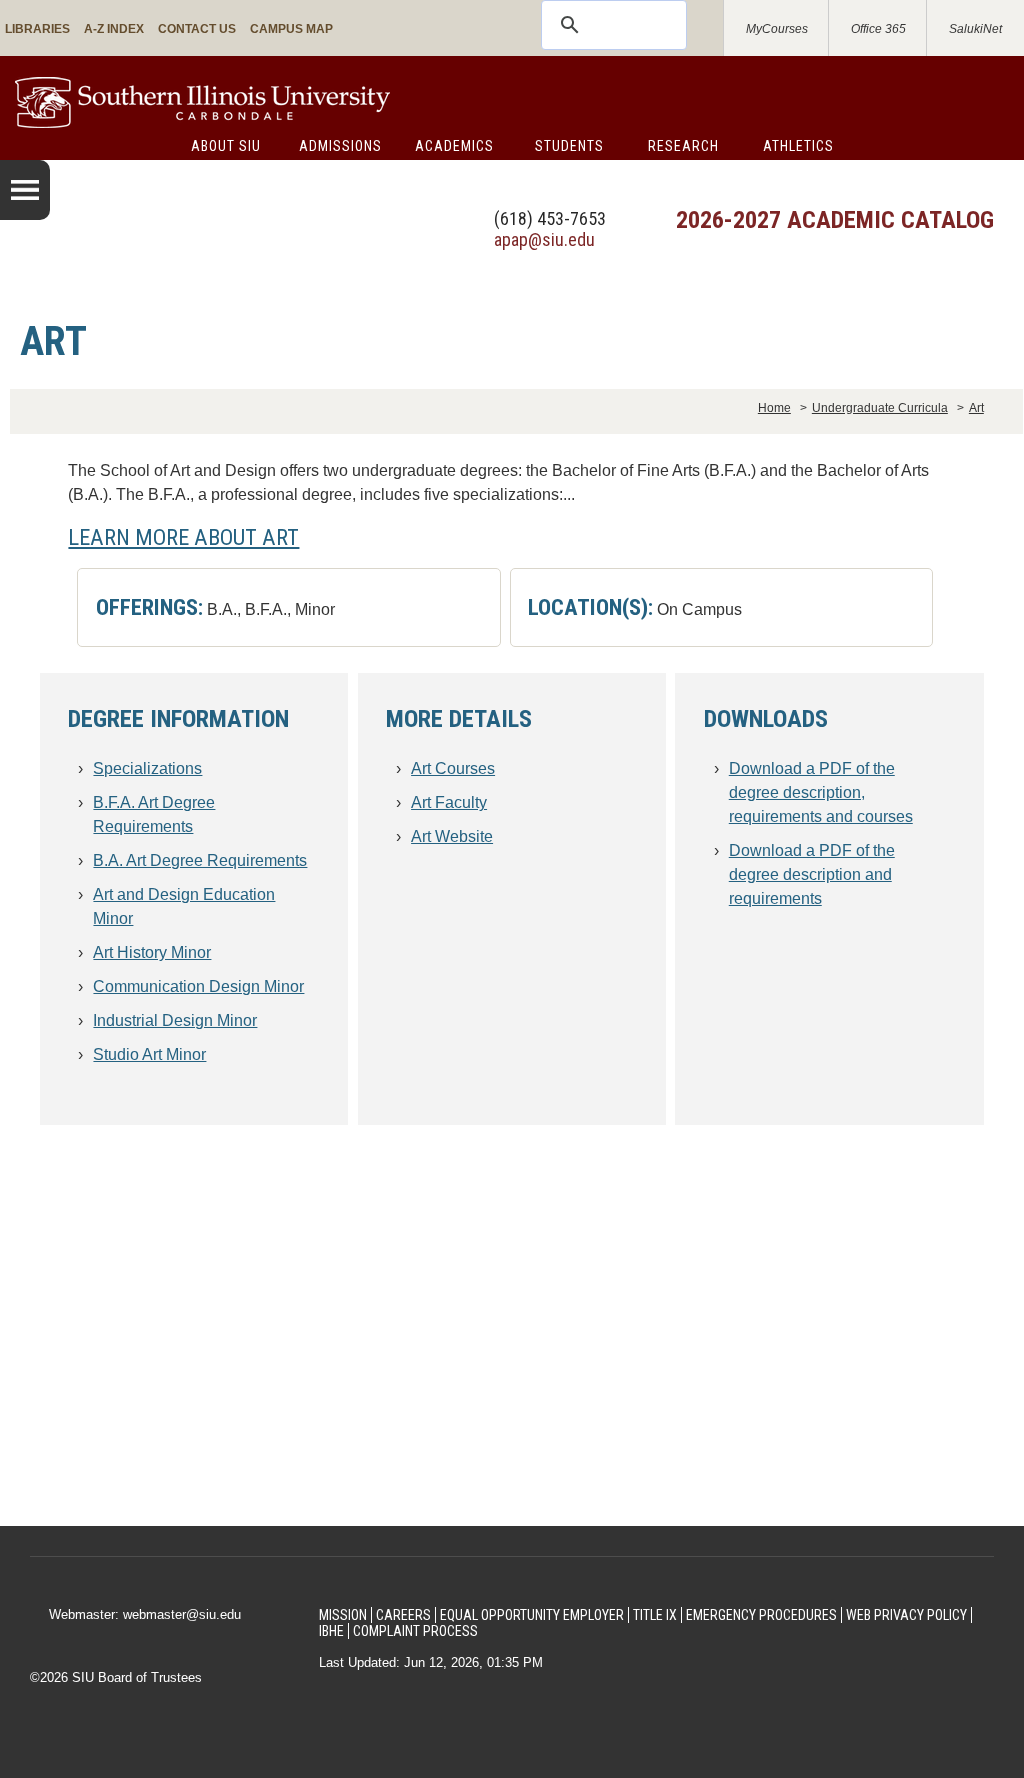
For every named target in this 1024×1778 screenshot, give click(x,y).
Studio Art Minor (149, 1054)
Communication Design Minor (198, 986)
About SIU (226, 146)
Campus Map (291, 29)
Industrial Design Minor (175, 1020)
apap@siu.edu (544, 239)
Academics (454, 146)
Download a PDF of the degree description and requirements (812, 874)
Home (774, 408)
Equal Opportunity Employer (532, 1615)
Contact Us (197, 29)
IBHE (331, 1631)
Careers (403, 1615)
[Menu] (25, 190)
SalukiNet (975, 29)
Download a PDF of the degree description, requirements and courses (821, 792)
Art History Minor (152, 952)
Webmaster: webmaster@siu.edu (145, 1614)
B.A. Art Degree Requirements (200, 860)
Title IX (655, 1615)
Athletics (798, 146)
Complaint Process (415, 1631)
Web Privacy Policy (906, 1615)
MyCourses (777, 29)
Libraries (37, 29)
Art (976, 408)
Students (569, 146)
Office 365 (878, 29)
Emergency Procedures (761, 1615)
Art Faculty (449, 802)
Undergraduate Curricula (880, 408)
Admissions (340, 146)
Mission (343, 1615)
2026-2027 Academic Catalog (835, 220)
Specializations (147, 768)
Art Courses (453, 768)
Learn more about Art (183, 537)
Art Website (452, 836)
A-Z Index (114, 29)
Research (683, 146)
